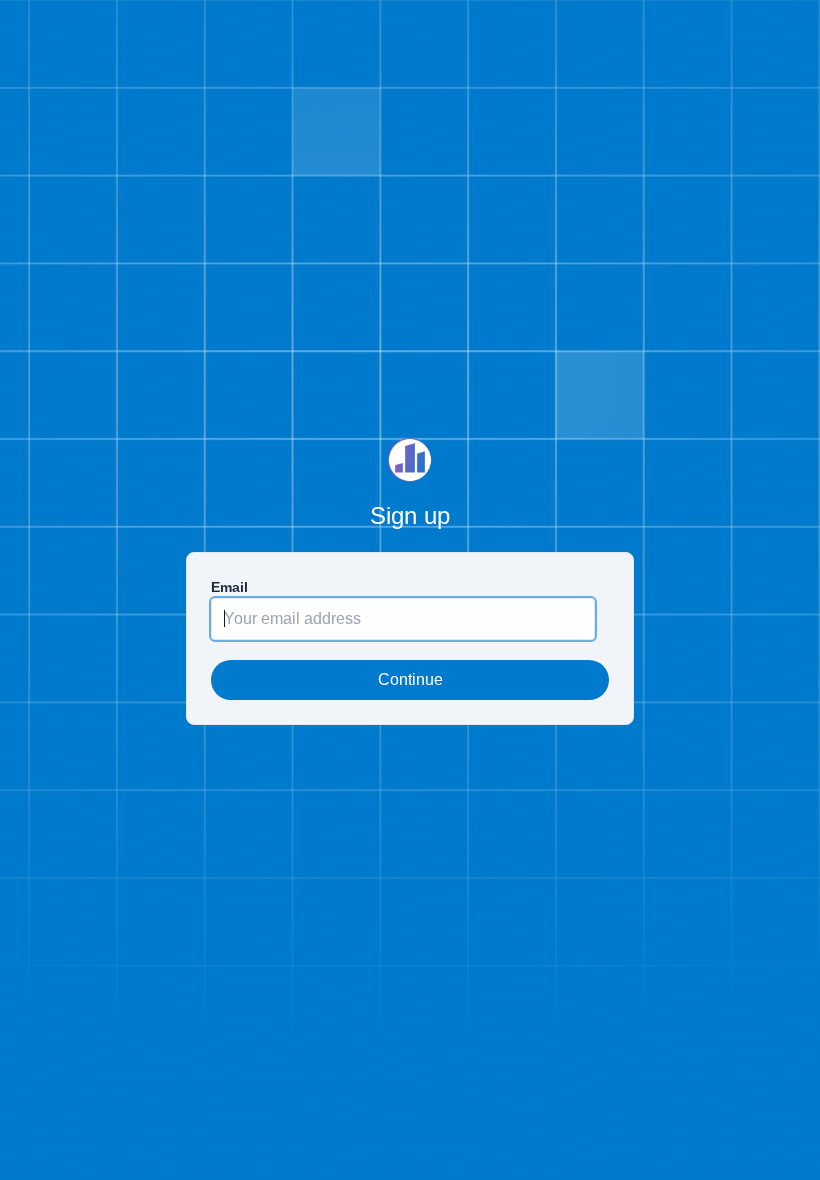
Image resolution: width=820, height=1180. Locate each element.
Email (229, 587)
